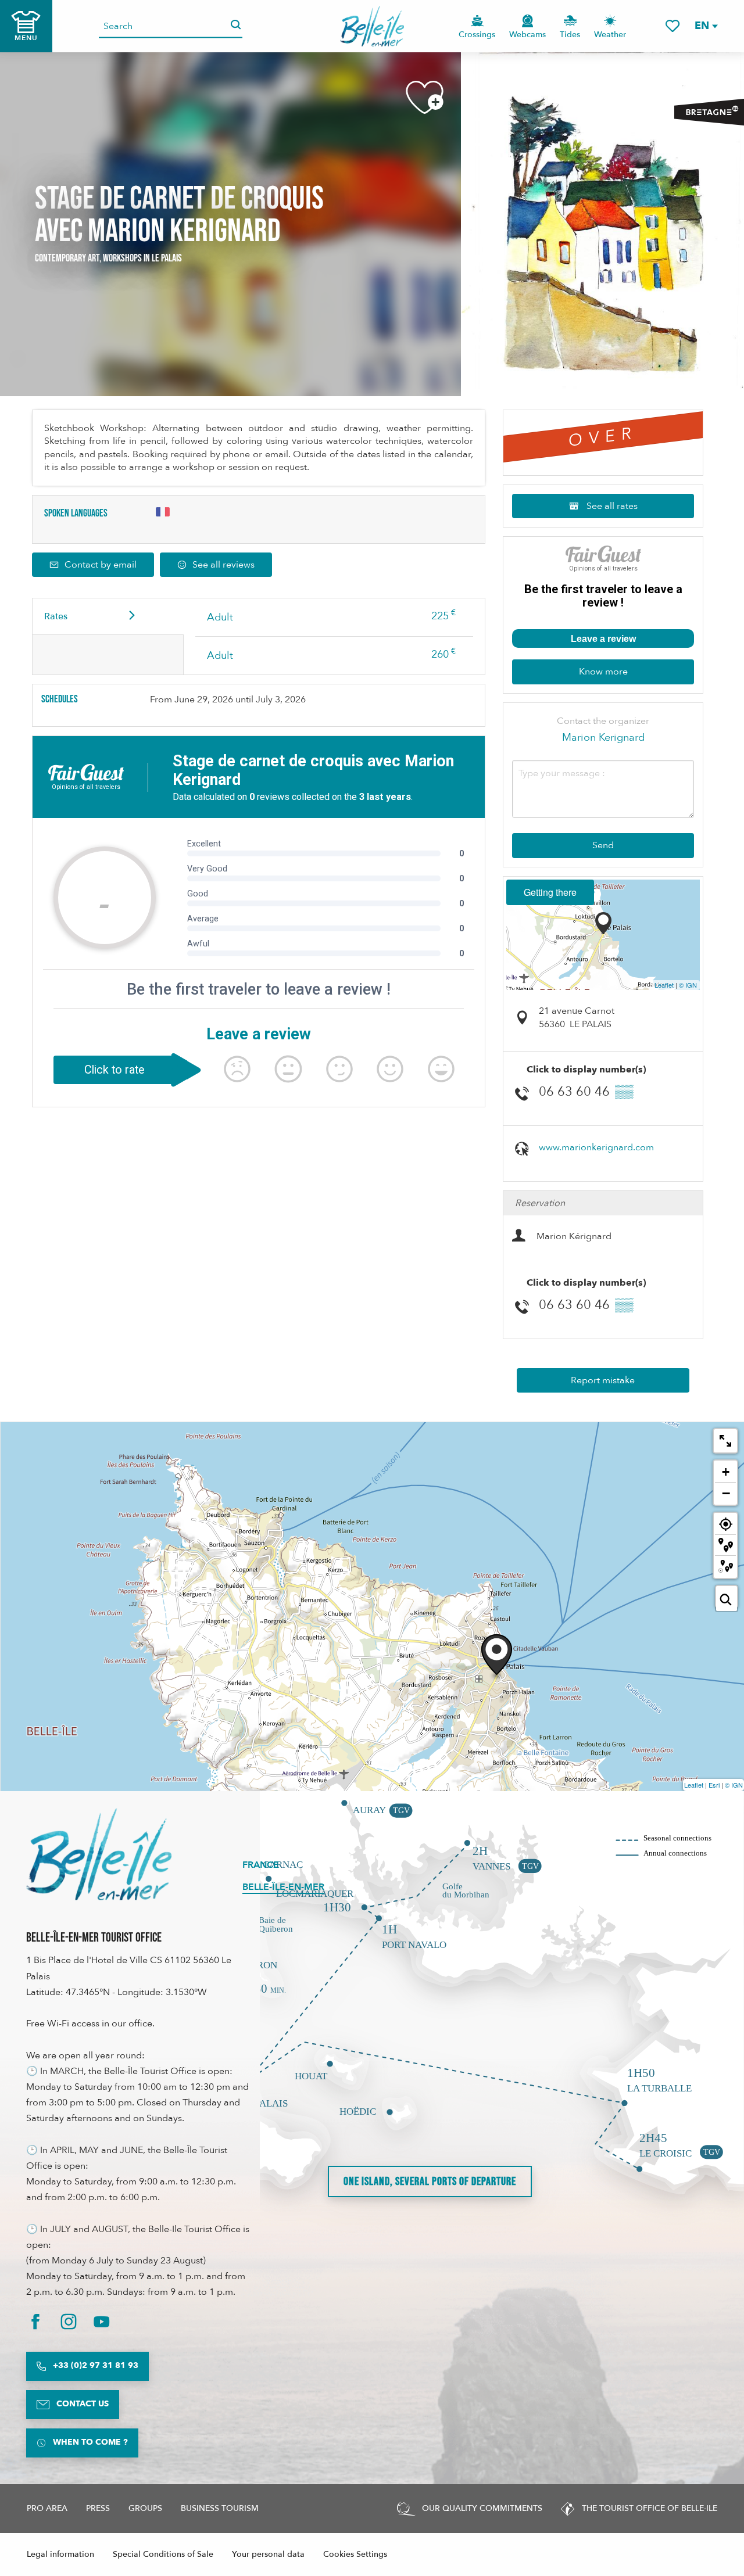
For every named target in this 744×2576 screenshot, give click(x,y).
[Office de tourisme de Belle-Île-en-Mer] (99, 1854)
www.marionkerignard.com (596, 1147)
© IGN (688, 985)
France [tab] (261, 1865)
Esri (714, 1785)
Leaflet (664, 985)
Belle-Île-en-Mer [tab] (283, 1887)
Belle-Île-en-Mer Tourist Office (94, 1938)
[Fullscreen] (725, 1441)
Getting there (550, 892)
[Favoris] (673, 26)
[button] (706, 26)
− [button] (726, 1493)
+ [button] (726, 1472)
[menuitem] (372, 26)
